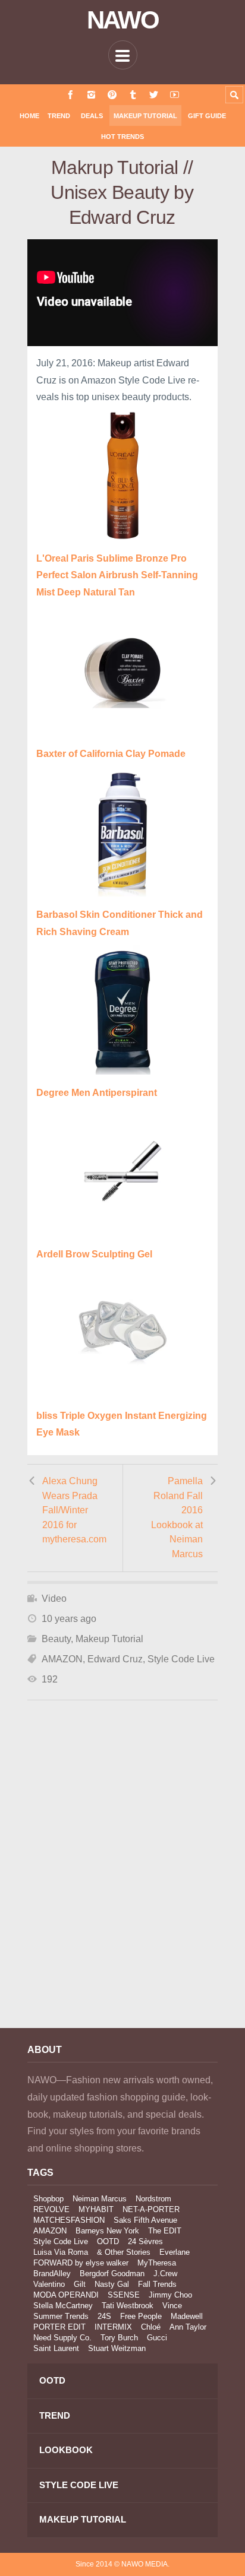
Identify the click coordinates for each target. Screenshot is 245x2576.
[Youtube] (175, 95)
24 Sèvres (145, 2241)
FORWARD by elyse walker (81, 2263)
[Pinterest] (112, 95)
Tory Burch (119, 2338)
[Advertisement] (122, 1880)
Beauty (56, 1639)
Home (29, 116)
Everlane (175, 2252)
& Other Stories (124, 2252)
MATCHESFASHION (69, 2220)
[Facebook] (70, 95)
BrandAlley (52, 2274)
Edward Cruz (115, 1659)
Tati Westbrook (128, 2306)
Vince (172, 2306)
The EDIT (165, 2231)
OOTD (108, 2241)
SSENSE (124, 2295)
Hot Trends (122, 137)
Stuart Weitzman (117, 2348)
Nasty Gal (112, 2284)
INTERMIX (113, 2327)
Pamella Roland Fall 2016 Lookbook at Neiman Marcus (177, 1517)
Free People (141, 2316)
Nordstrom (153, 2199)
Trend (59, 116)
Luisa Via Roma (61, 2252)
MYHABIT (96, 2209)
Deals (92, 116)
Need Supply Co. (62, 2338)
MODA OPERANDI (66, 2295)
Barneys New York (107, 2231)
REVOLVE (51, 2209)
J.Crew (165, 2274)
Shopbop (48, 2199)
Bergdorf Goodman (112, 2274)
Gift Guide (207, 116)
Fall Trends (157, 2284)
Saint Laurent (56, 2348)
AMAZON (62, 1659)
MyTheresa (157, 2263)
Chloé (151, 2327)
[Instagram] (91, 95)
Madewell (187, 2316)
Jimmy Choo (170, 2295)
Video (54, 1598)
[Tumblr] (133, 95)
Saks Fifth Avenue (145, 2220)
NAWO (123, 20)
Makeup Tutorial (145, 116)
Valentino (49, 2284)
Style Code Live (181, 1659)
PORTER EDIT (59, 2327)
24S (104, 2316)
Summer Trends (61, 2316)
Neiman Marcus (100, 2199)
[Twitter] (154, 95)
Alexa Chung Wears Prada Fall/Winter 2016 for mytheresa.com (74, 1510)
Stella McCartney (63, 2306)
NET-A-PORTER (151, 2209)
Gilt (80, 2284)
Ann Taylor (188, 2327)
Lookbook (66, 2450)
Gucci (157, 2338)
